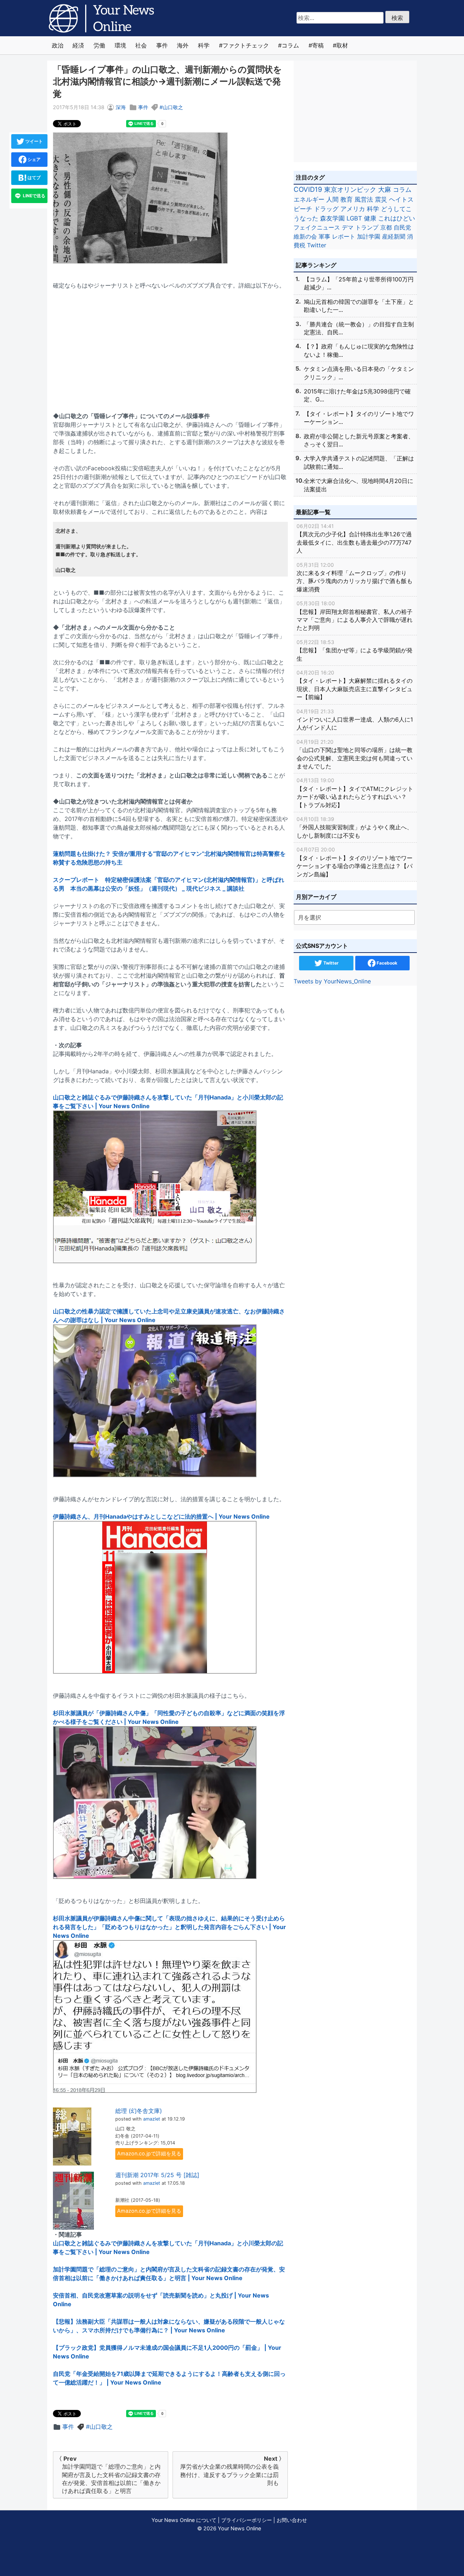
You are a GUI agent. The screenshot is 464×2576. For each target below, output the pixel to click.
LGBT (354, 218)
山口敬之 (173, 107)
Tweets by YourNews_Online (332, 981)
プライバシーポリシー (246, 2520)
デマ (348, 227)
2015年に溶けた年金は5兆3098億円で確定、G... (357, 395)
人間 (332, 199)
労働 (99, 45)
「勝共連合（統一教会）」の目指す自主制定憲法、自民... (359, 328)
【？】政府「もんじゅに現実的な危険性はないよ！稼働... (359, 350)
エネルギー (309, 199)
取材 (342, 45)
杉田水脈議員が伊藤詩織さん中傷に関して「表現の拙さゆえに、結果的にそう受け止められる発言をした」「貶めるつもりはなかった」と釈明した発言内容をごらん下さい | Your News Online (169, 1927)
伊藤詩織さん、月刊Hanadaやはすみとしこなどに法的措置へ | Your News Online (161, 1516)
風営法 (364, 199)
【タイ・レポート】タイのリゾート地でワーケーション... (359, 418)
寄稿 (318, 45)
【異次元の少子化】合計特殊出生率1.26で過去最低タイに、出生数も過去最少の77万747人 (354, 538)
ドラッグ (326, 209)
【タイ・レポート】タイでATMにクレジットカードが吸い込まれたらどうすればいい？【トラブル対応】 (355, 793)
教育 (347, 199)
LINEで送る (34, 196)
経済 (78, 45)
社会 (141, 45)
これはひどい (397, 218)
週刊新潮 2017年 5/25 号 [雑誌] (157, 2175)
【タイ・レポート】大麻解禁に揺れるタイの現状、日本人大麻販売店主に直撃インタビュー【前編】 (355, 685)
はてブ (34, 177)
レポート (344, 236)
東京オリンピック (350, 189)
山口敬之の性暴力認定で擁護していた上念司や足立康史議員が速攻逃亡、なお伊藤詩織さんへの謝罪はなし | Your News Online (169, 1316)
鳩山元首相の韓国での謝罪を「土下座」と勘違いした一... (359, 306)
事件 (162, 45)
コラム (290, 45)
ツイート (34, 141)
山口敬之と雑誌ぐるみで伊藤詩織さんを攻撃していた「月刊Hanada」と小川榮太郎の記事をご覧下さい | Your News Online (168, 1102)
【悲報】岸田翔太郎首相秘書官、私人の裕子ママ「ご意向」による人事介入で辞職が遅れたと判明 (355, 616)
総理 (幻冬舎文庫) (139, 2111)
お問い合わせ (292, 2520)
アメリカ (353, 209)
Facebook (386, 963)
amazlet (152, 2119)
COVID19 (308, 189)
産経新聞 (394, 236)
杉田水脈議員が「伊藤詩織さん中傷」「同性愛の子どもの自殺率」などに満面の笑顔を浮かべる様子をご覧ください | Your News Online (169, 1717)
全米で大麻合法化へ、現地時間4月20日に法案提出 (359, 485)
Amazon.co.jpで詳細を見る (149, 2153)
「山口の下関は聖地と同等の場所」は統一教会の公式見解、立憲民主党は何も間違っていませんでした (355, 754)
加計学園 (369, 236)
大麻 (385, 189)
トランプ (367, 227)
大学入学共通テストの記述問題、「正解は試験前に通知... (359, 462)
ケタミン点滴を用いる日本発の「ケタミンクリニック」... (359, 373)
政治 (58, 45)
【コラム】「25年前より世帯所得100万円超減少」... (359, 283)
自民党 (402, 227)
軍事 (324, 236)
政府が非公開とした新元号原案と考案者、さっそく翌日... (359, 440)
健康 (370, 218)
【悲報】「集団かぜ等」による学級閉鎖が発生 (355, 651)
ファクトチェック (246, 45)
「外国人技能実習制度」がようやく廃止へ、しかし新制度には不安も (355, 827)
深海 (121, 107)
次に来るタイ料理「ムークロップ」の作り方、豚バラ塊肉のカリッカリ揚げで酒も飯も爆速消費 (355, 577)
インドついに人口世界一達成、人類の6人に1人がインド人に (355, 720)
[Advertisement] (170, 346)
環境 (120, 45)
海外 (183, 45)
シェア (34, 159)
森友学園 (332, 218)
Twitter (317, 245)
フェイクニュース (317, 227)
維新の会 (305, 236)
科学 (204, 45)
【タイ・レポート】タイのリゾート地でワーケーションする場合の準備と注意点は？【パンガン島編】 (355, 862)
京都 (386, 227)
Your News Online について (184, 2520)
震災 (381, 199)
